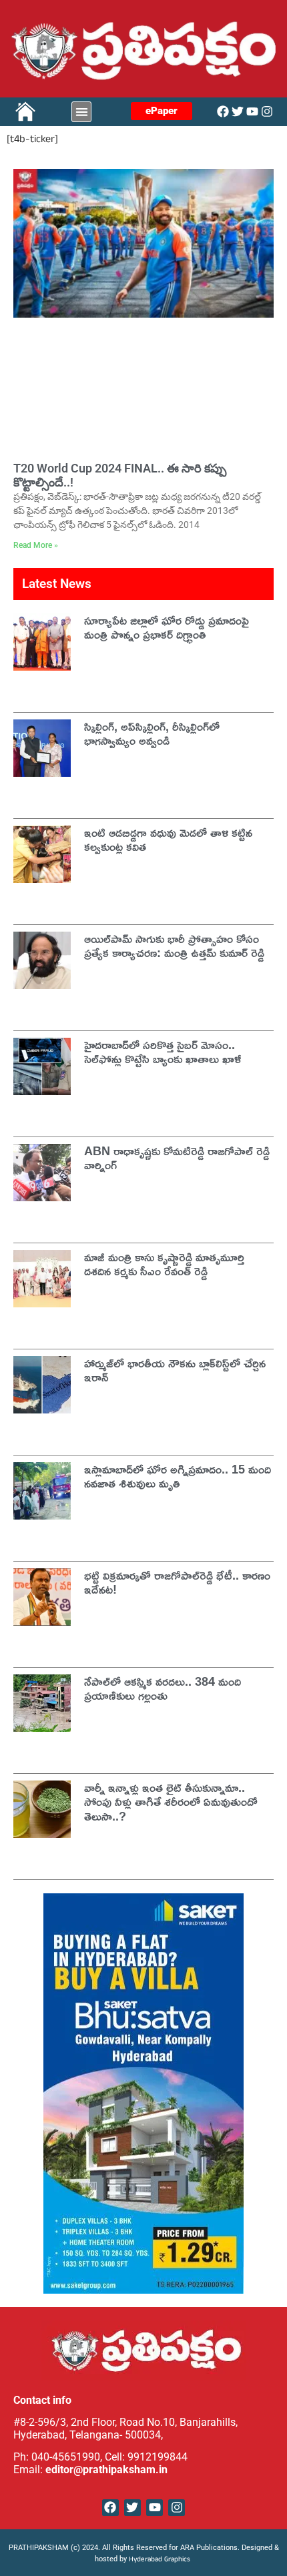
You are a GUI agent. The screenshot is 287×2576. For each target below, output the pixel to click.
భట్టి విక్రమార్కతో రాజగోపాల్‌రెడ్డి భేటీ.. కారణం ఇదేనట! (177, 1582)
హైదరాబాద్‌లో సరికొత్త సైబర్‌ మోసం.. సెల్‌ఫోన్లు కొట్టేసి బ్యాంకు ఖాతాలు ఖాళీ (163, 1052)
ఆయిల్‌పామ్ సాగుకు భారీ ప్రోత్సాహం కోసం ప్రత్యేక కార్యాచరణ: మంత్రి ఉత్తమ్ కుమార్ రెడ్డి (174, 946)
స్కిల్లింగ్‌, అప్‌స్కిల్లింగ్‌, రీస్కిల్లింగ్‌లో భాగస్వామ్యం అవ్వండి (152, 733)
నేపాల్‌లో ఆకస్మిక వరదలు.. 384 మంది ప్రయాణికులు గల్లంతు (163, 1688)
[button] (82, 112)
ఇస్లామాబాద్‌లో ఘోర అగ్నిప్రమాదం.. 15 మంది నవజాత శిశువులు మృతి (178, 1476)
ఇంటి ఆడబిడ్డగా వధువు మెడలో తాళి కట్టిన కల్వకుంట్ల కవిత (168, 840)
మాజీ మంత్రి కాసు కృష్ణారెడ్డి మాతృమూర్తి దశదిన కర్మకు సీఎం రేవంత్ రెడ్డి (164, 1264)
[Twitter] (238, 111)
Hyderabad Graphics (161, 2560)
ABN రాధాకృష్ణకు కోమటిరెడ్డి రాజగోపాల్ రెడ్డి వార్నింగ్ (177, 1158)
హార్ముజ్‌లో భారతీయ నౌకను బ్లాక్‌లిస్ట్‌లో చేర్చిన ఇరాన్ (175, 1370)
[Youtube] (252, 111)
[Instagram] (267, 111)
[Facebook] (223, 111)
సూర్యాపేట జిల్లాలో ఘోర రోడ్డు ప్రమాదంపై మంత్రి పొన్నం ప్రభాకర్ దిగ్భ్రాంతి (167, 627)
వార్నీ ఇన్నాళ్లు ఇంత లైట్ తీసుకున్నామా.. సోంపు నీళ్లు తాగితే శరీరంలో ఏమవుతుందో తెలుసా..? (171, 1802)
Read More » (36, 545)
